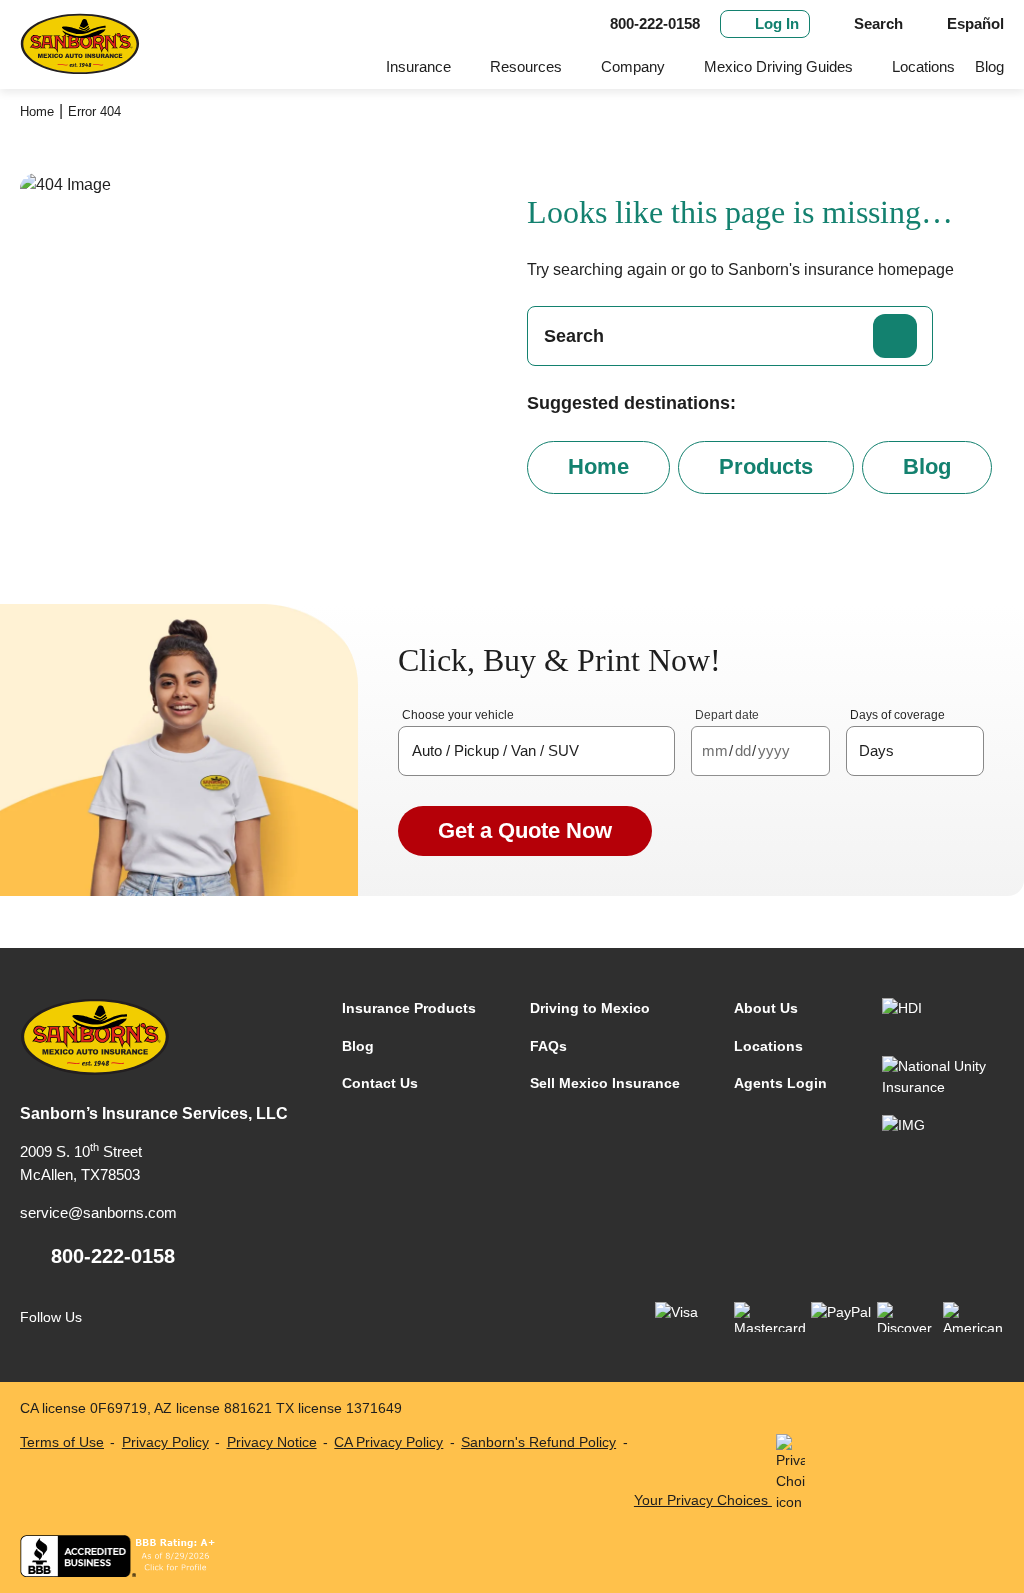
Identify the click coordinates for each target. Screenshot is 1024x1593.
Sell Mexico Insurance (605, 1083)
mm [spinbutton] (715, 750)
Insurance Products (409, 1008)
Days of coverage (897, 715)
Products (766, 466)
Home (37, 111)
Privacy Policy (165, 1442)
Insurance (418, 66)
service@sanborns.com (98, 1212)
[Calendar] (810, 751)
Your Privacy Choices (703, 1500)
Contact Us (380, 1083)
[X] (192, 1317)
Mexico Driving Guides (778, 66)
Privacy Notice (272, 1442)
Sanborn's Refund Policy (538, 1442)
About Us (766, 1008)
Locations (923, 66)
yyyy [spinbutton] (774, 750)
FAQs (548, 1046)
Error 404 (94, 111)
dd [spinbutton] (743, 750)
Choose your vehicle (458, 715)
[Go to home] (80, 44)
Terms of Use (62, 1442)
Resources (526, 66)
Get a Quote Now (525, 830)
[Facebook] (110, 1317)
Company (633, 66)
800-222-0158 (113, 1256)
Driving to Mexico (590, 1008)
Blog (989, 66)
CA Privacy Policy (388, 1442)
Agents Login (780, 1083)
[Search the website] (895, 336)
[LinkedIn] (151, 1317)
